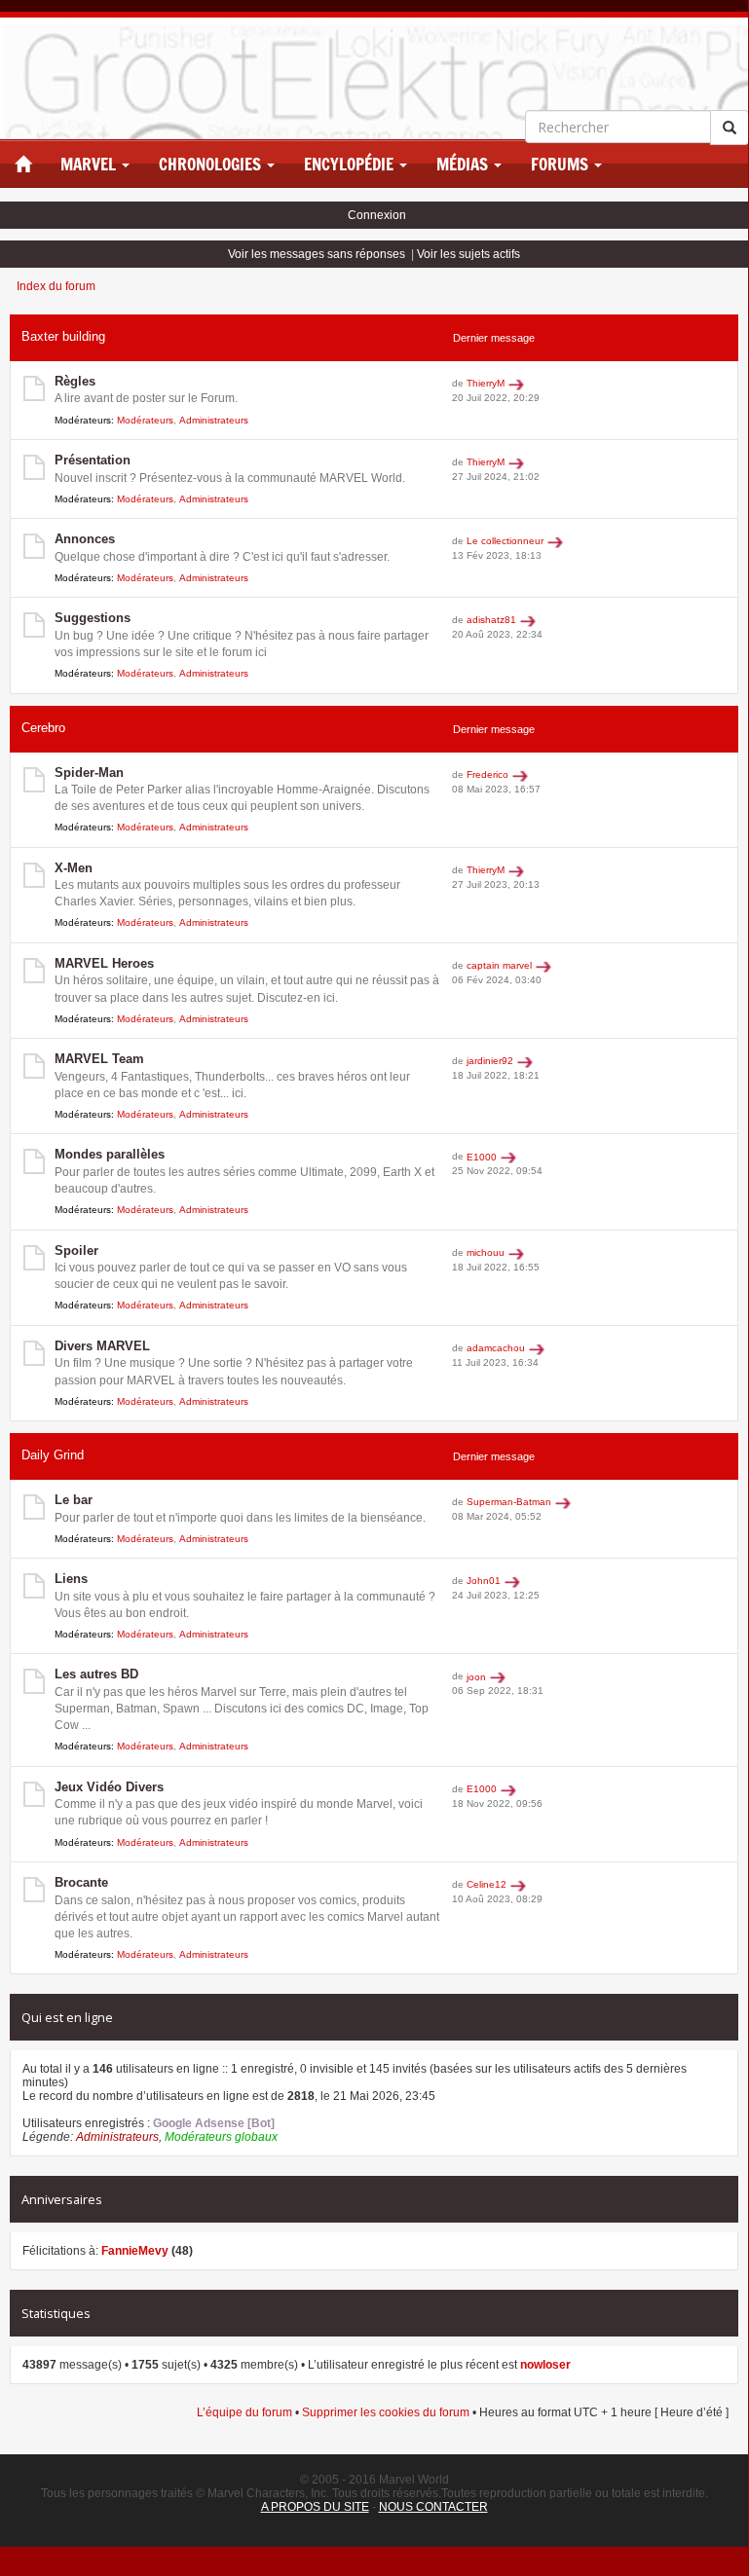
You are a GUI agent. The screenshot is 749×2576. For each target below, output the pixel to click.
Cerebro (43, 728)
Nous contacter (433, 2507)
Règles (75, 381)
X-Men (74, 868)
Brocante (81, 1882)
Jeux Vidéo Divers (109, 1787)
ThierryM (486, 383)
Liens (71, 1579)
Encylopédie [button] (351, 165)
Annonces (85, 539)
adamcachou (496, 1348)
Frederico (487, 774)
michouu (486, 1252)
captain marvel (499, 965)
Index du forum (56, 286)
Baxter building (63, 336)
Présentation (93, 460)
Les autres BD (96, 1674)
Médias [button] (464, 165)
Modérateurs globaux (221, 2137)
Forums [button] (562, 165)
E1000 (482, 1157)
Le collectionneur (505, 541)
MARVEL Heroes (104, 963)
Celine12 (487, 1884)
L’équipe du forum (244, 2412)
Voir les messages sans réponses (317, 254)
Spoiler (76, 1251)
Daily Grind (53, 1455)
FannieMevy (135, 2251)
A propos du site (315, 2507)
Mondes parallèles (110, 1154)
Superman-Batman (509, 1502)
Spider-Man (89, 773)
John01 (484, 1581)
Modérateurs (145, 420)
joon (476, 1677)
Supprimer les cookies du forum (386, 2412)
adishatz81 (491, 620)
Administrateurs (214, 420)
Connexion (377, 215)
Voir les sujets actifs (468, 254)
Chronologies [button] (212, 165)
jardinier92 (490, 1061)
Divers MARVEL (102, 1346)
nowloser (545, 2365)
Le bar (74, 1500)
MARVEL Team (99, 1059)
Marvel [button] (90, 165)
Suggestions (93, 618)
